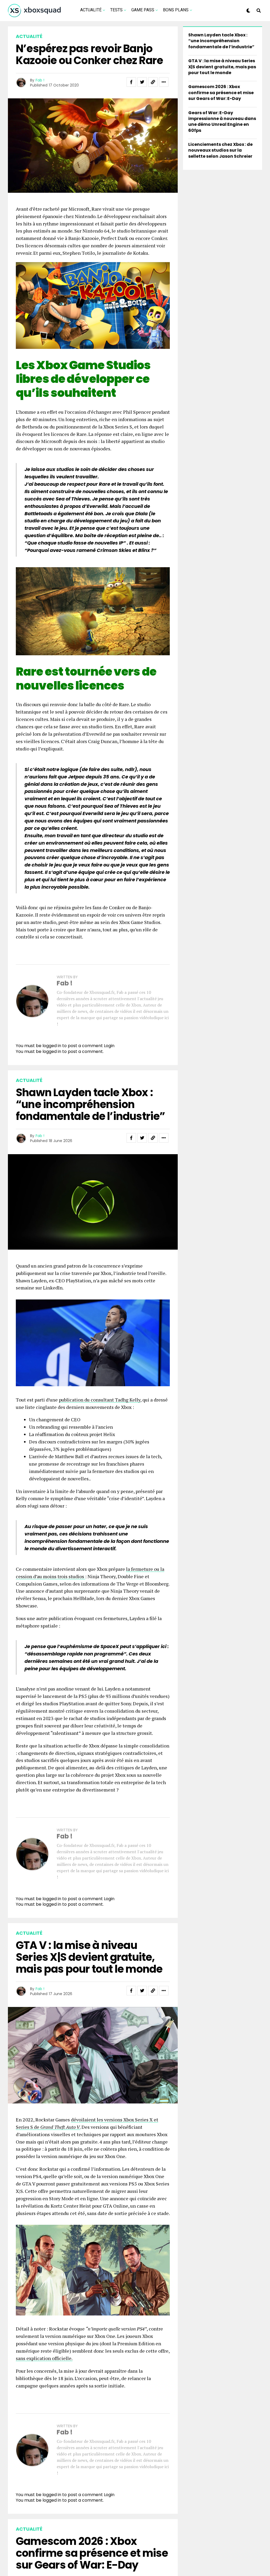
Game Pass (143, 10)
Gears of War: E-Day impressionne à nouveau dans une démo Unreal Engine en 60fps (222, 122)
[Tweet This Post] (142, 82)
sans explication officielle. (44, 2358)
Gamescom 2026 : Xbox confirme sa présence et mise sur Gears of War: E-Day (221, 93)
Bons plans (176, 10)
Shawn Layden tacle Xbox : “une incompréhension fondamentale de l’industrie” (221, 41)
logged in (52, 1051)
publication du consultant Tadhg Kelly (100, 1400)
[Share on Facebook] (131, 82)
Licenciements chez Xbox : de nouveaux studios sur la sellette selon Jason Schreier (220, 150)
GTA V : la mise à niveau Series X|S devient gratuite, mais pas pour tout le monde (222, 67)
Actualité (91, 10)
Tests (116, 10)
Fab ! (40, 80)
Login (109, 1046)
